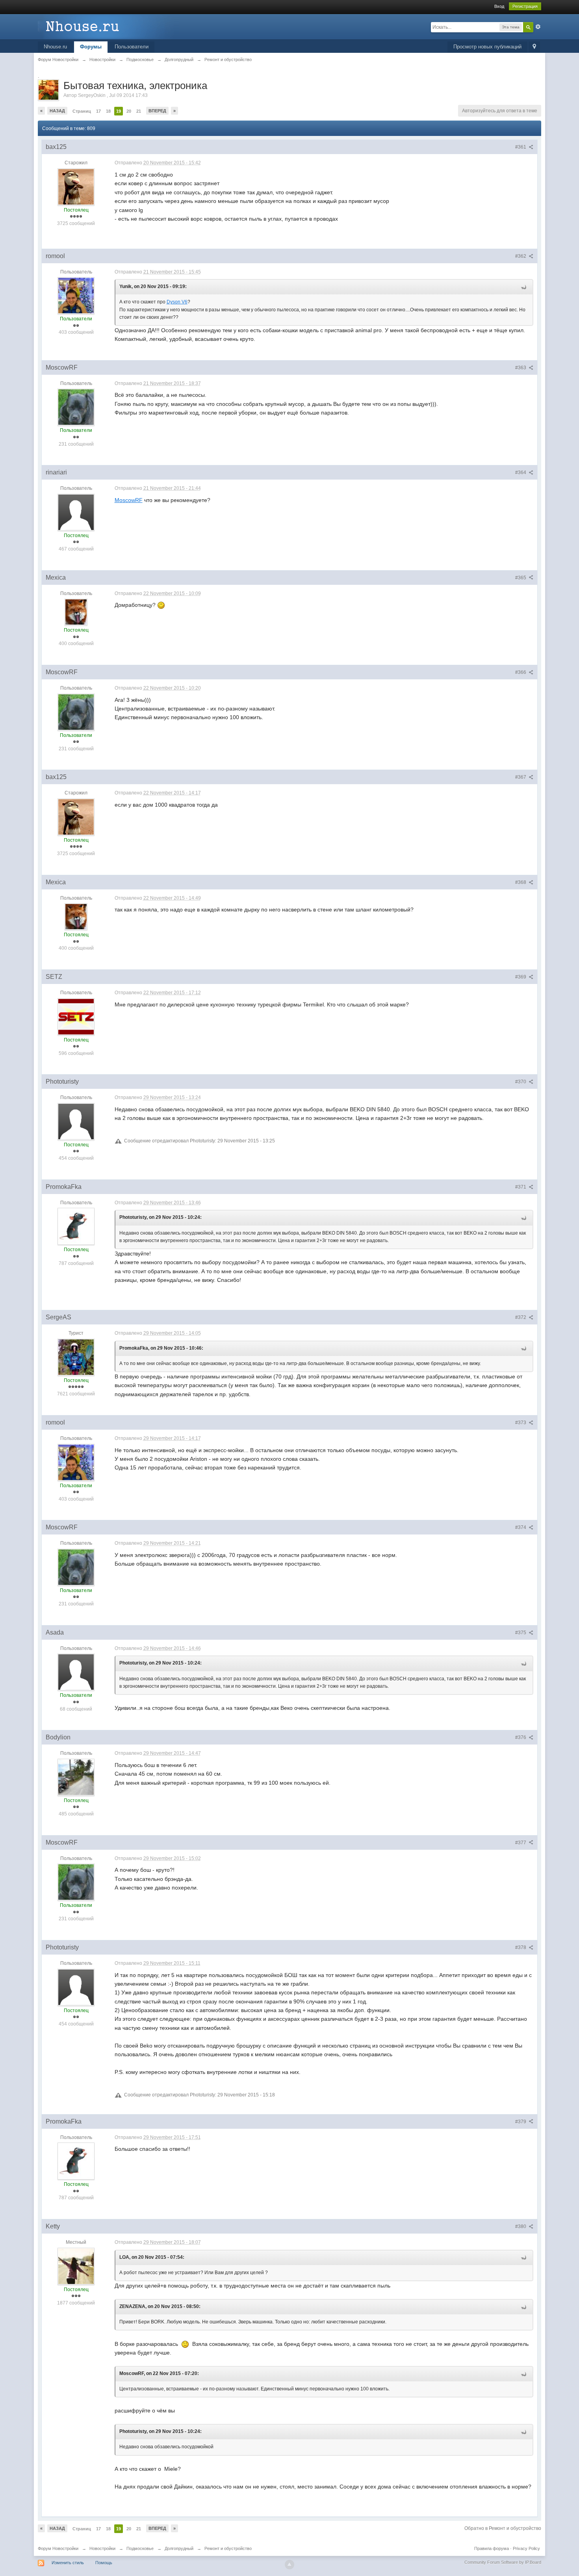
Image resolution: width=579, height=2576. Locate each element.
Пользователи (132, 47)
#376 (521, 1737)
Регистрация (525, 6)
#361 (521, 147)
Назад (57, 111)
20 (129, 111)
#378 (521, 1947)
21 (139, 111)
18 (108, 111)
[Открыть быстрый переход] (534, 47)
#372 (521, 1317)
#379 (521, 2122)
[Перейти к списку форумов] (108, 26)
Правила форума (492, 2548)
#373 (521, 1423)
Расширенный (538, 27)
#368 (521, 882)
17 (98, 111)
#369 (521, 977)
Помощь (104, 2563)
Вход (499, 6)
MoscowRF (129, 500)
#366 (521, 672)
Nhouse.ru (55, 47)
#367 (521, 777)
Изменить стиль (68, 2563)
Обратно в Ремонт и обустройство (503, 2528)
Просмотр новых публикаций (487, 47)
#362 (521, 256)
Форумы (91, 47)
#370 (521, 1082)
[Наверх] (289, 2565)
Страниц (82, 111)
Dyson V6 (177, 302)
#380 (521, 2226)
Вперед (157, 111)
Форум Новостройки (58, 2548)
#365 (521, 578)
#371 (521, 1187)
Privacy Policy (526, 2548)
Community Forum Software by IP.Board (503, 2562)
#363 (521, 368)
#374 (521, 1527)
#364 (521, 472)
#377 (521, 1843)
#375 (521, 1633)
